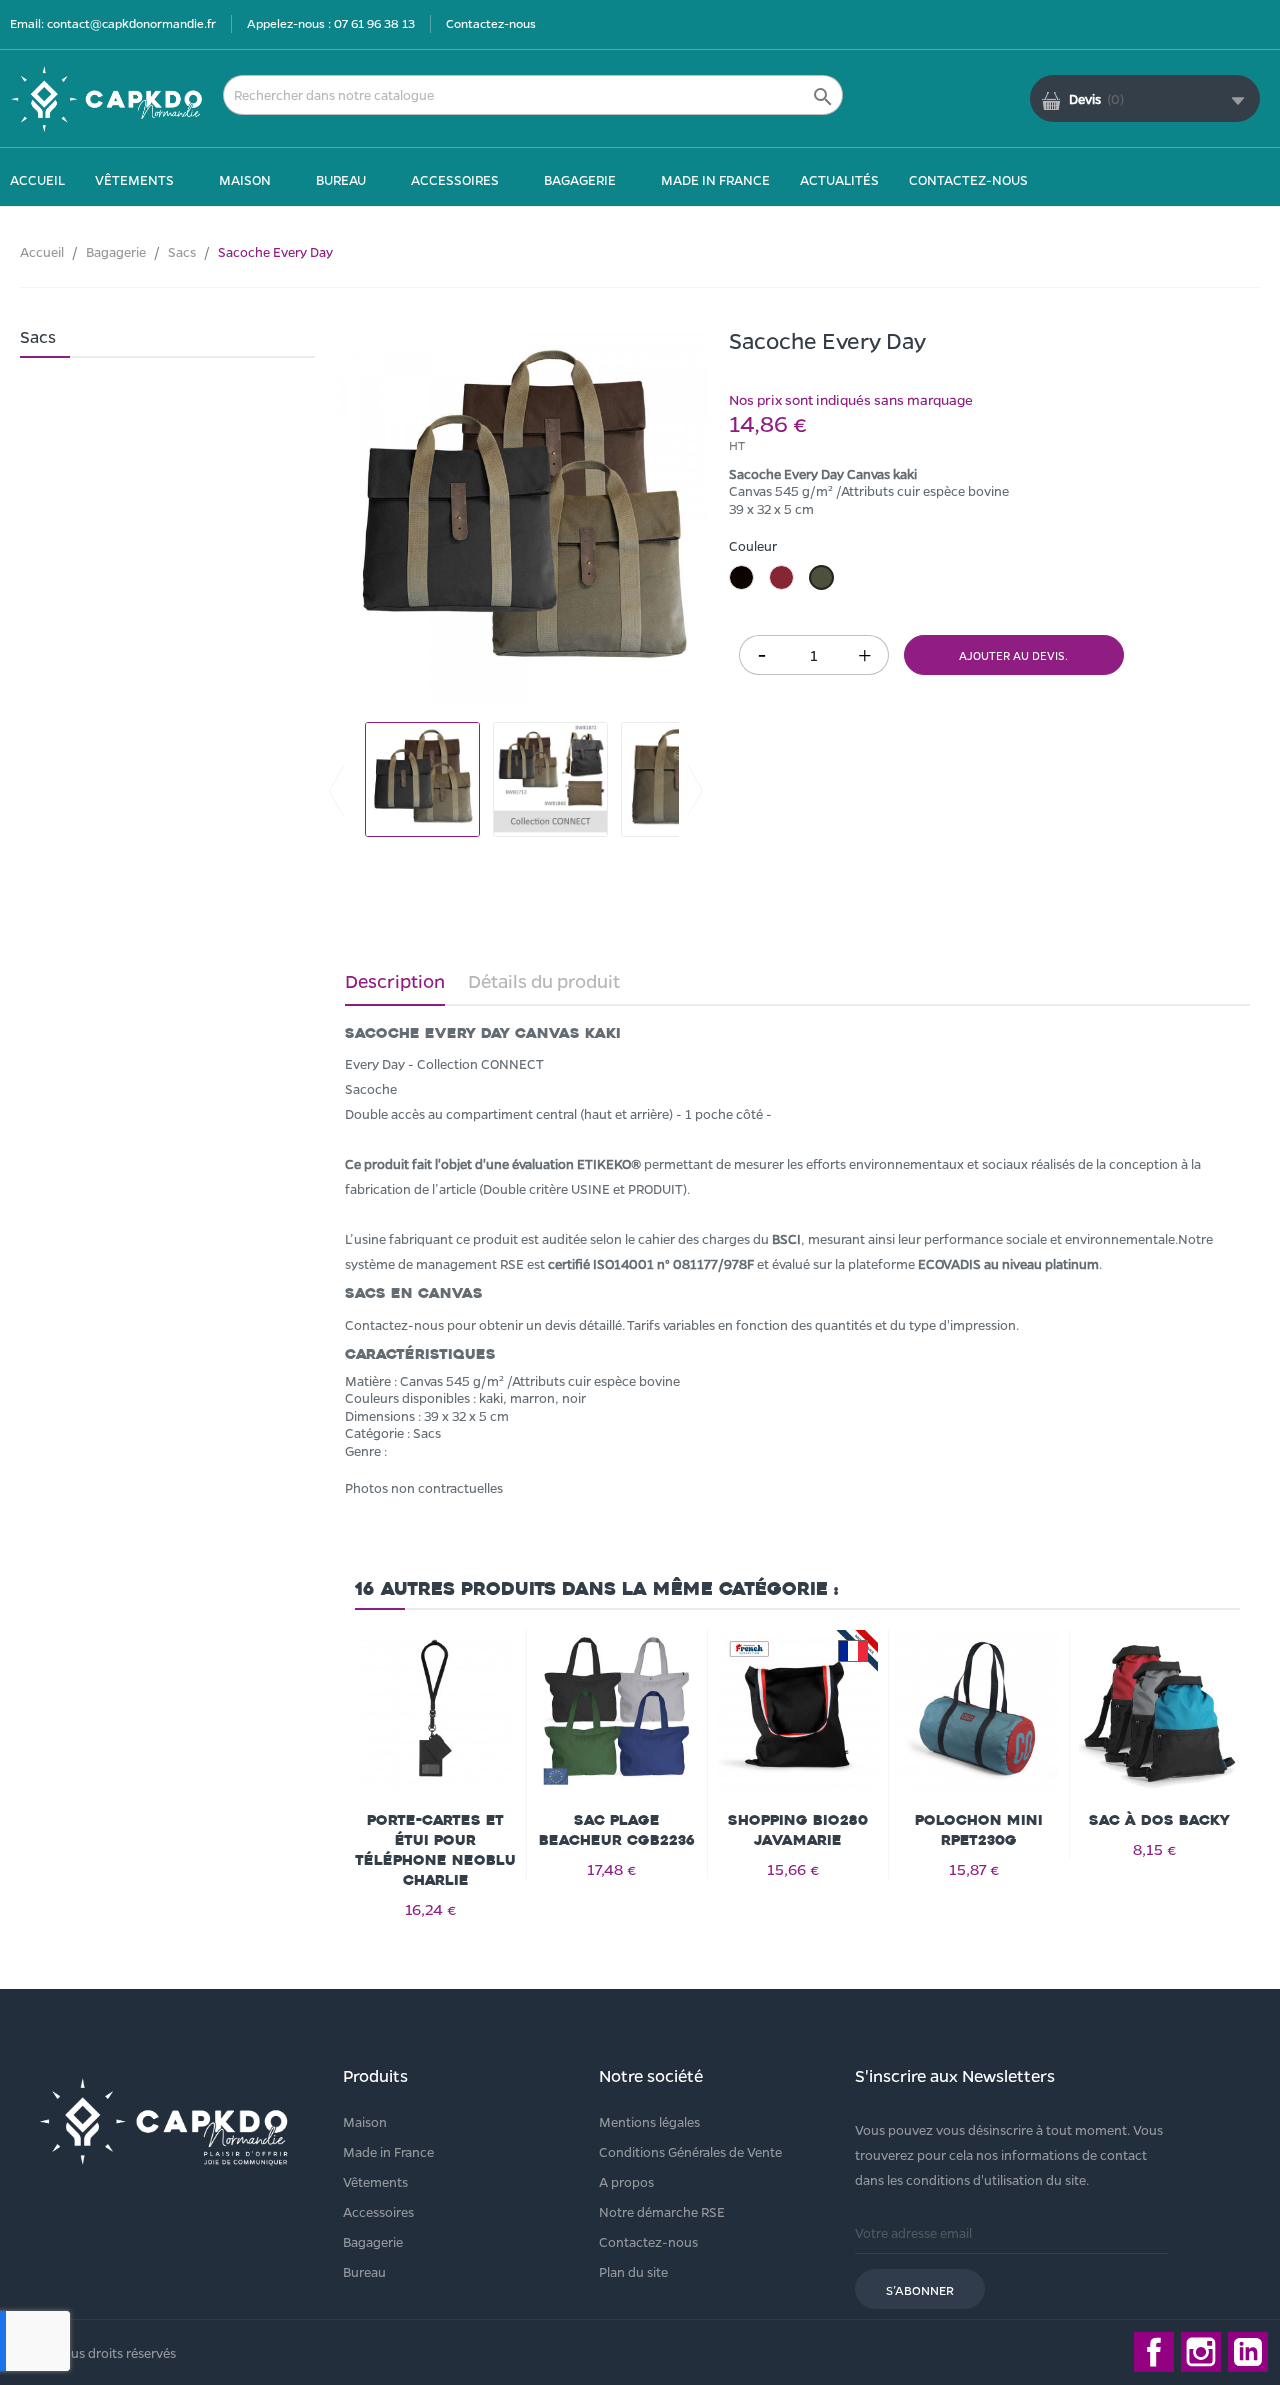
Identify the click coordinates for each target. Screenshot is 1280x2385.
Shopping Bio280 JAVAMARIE (798, 1830)
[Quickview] (436, 1722)
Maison (365, 2121)
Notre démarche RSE (662, 2211)
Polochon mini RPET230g (979, 1830)
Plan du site (633, 2271)
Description (395, 981)
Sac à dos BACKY (1159, 1820)
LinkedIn (1248, 2352)
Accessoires (378, 2211)
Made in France (388, 2151)
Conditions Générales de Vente (690, 2151)
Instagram (1201, 2352)
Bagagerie (373, 2241)
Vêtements (375, 2181)
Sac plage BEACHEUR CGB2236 (617, 1830)
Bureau (364, 2271)
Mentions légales (649, 2121)
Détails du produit (544, 981)
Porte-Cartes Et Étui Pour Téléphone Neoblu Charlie (435, 1850)
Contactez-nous (491, 23)
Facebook (1154, 2352)
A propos (626, 2181)
